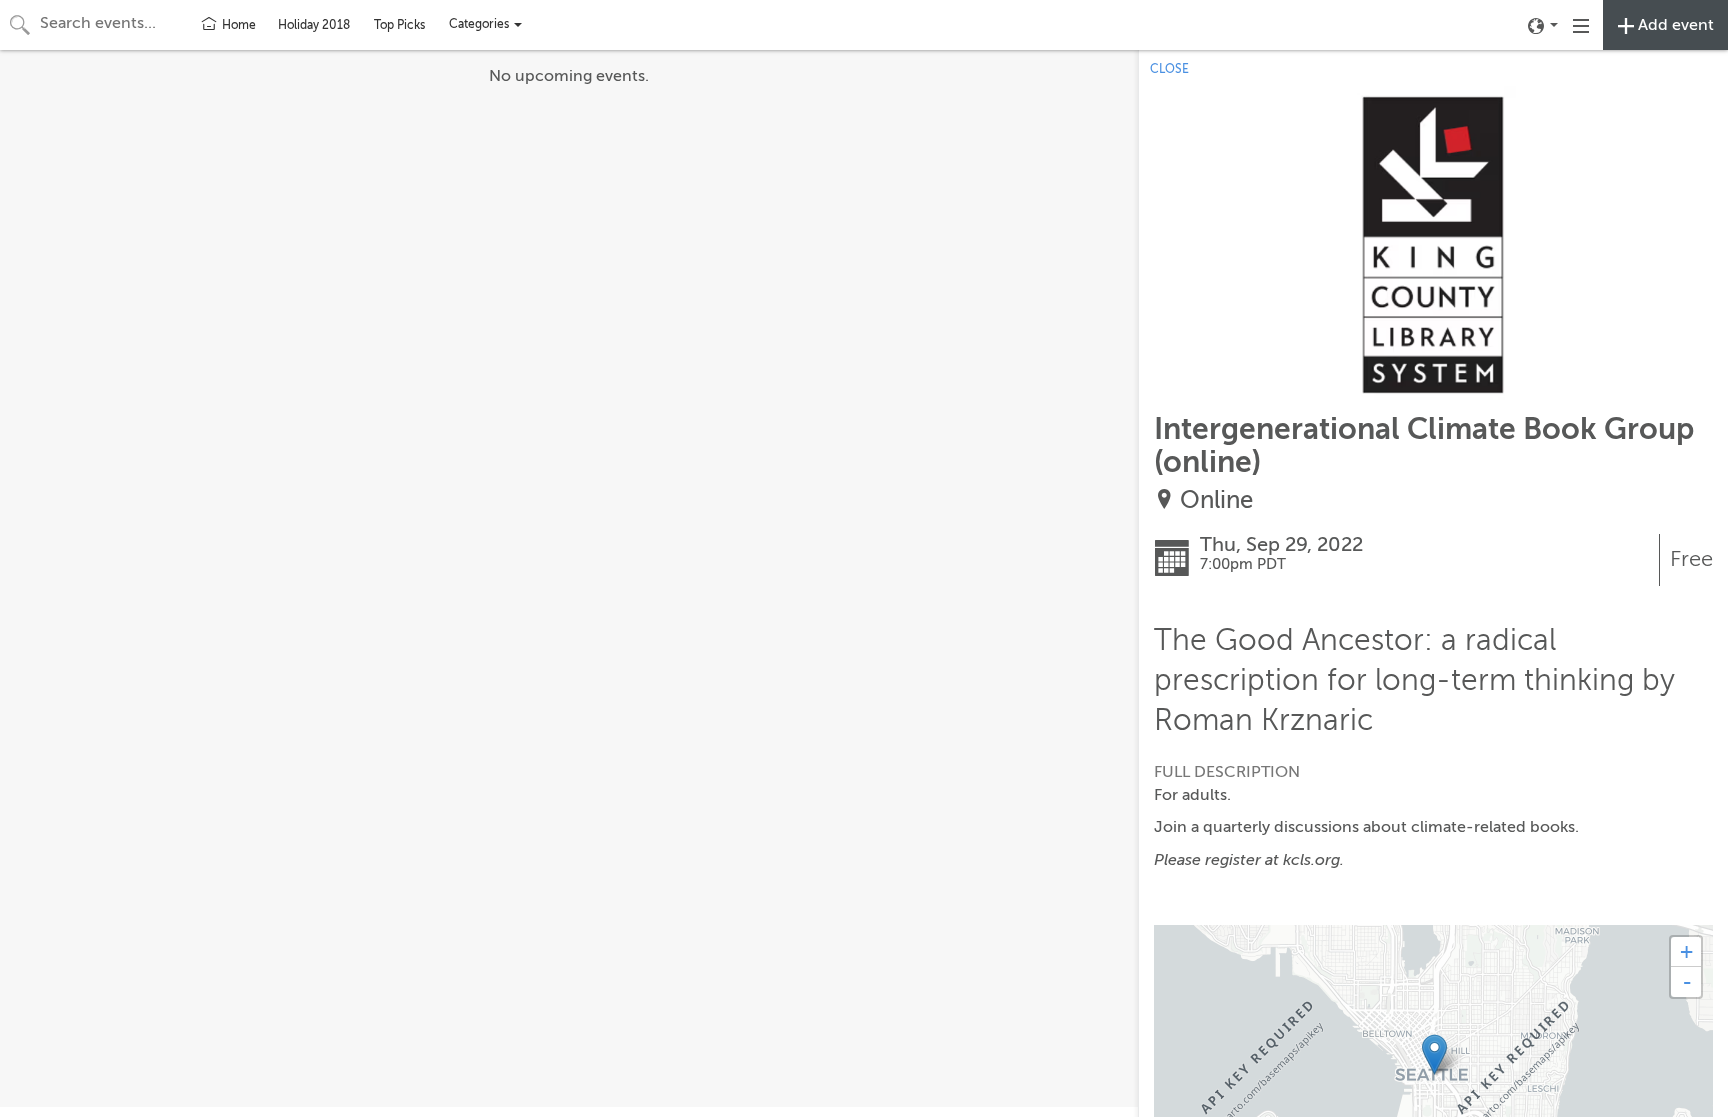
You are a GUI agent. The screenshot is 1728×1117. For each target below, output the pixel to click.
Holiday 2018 (314, 25)
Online (1216, 500)
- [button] (1687, 982)
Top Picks (399, 25)
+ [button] (1686, 951)
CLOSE (1169, 69)
